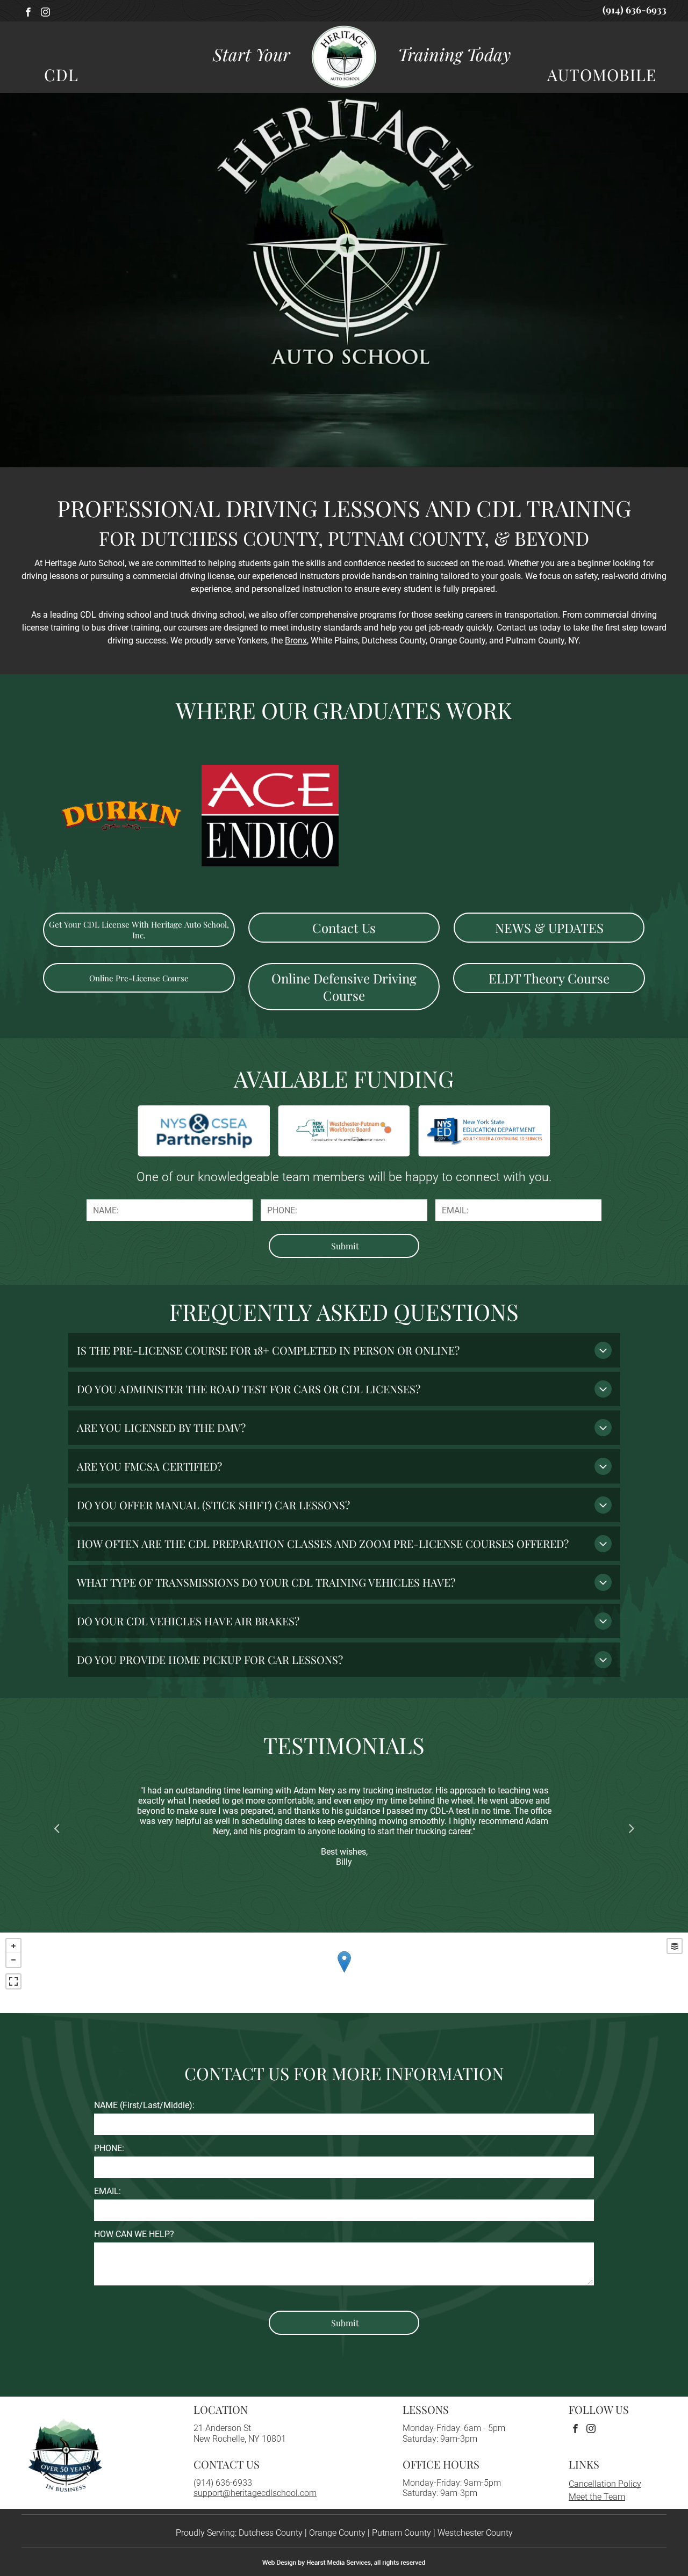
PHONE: (109, 2148)
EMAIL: (107, 2191)
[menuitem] (56, 75)
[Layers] (675, 1946)
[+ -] (344, 1973)
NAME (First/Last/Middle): (144, 2105)
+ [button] (13, 1946)
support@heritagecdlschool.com (255, 2493)
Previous (56, 1827)
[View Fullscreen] (13, 1981)
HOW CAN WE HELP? (134, 2234)
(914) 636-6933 (223, 2483)
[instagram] (45, 13)
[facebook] (28, 13)
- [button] (13, 1960)
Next (632, 1827)
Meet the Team (597, 2497)
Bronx (296, 641)
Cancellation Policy (605, 2484)
